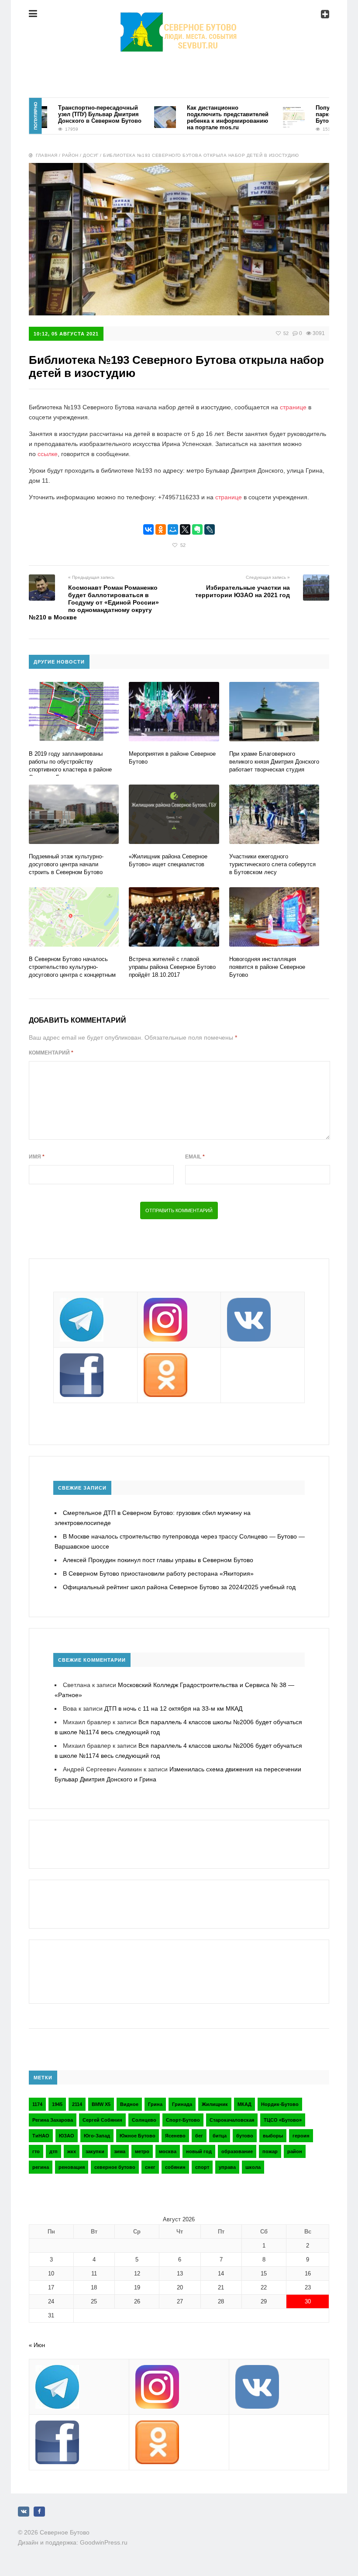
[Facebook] (39, 2512)
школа (253, 2167)
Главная (47, 155)
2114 (77, 2104)
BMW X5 (101, 2104)
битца (220, 2136)
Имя (37, 1157)
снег (150, 2167)
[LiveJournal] (210, 529)
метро (142, 2151)
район (295, 2151)
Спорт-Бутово (183, 2120)
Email (195, 1157)
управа (227, 2167)
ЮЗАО (67, 2136)
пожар (270, 2151)
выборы (273, 2136)
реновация (72, 2167)
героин (301, 2136)
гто (36, 2151)
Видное (129, 2104)
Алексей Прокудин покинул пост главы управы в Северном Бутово (158, 1560)
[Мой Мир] (173, 529)
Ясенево (175, 2136)
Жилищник (215, 2104)
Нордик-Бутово (280, 2104)
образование (237, 2151)
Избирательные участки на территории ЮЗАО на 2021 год (243, 591)
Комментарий (51, 1053)
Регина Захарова (53, 2120)
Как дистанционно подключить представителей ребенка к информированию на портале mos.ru (202, 118)
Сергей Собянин (102, 2120)
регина (41, 2167)
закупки (95, 2151)
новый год (199, 2151)
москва (168, 2151)
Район (70, 155)
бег (199, 2136)
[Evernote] (197, 529)
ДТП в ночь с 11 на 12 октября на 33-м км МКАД (173, 1708)
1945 (57, 2104)
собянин (175, 2167)
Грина (155, 2104)
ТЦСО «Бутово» (283, 2120)
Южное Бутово (138, 2136)
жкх (72, 2151)
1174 (37, 2104)
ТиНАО (41, 2136)
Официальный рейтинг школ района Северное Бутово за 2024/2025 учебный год (179, 1587)
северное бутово (115, 2167)
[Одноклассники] (161, 529)
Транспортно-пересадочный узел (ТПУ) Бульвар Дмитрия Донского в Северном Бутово (74, 114)
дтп (53, 2151)
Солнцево (144, 2120)
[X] (185, 529)
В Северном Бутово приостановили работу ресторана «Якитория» (158, 1573)
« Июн (37, 2345)
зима (120, 2151)
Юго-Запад (97, 2136)
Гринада (182, 2104)
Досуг (91, 155)
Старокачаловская (232, 2120)
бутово (245, 2136)
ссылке (48, 454)
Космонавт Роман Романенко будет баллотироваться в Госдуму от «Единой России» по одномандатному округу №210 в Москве (94, 602)
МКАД (244, 2104)
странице (293, 407)
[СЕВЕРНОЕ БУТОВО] (179, 20)
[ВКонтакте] (148, 529)
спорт (202, 2167)
